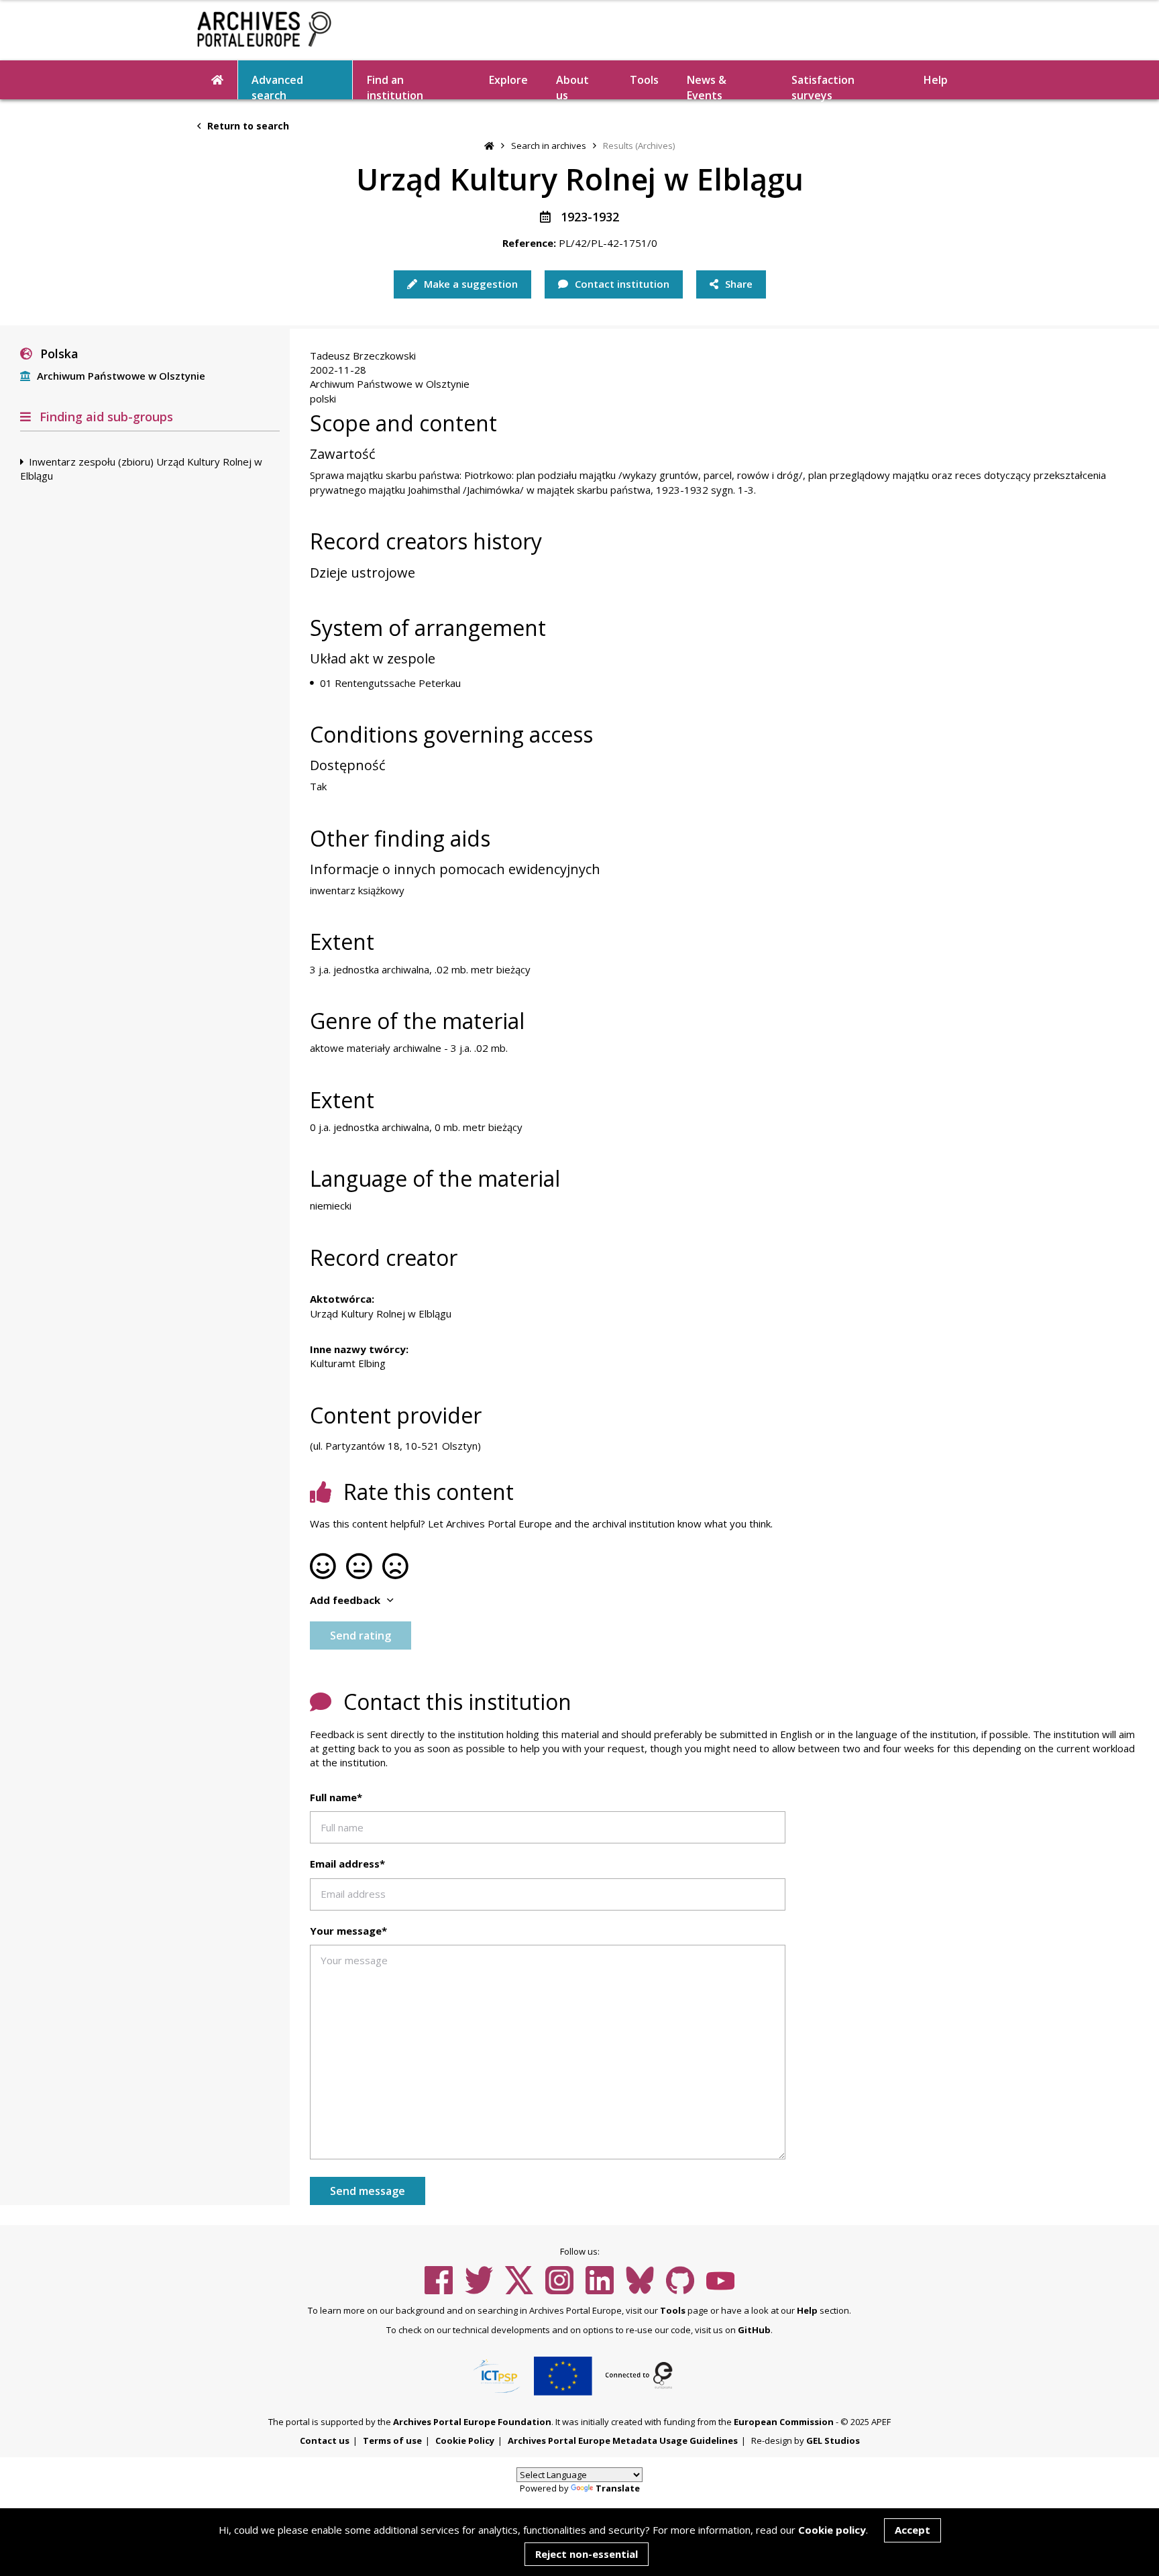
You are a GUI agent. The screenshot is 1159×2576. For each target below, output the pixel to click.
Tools (644, 80)
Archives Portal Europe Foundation (472, 2422)
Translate (618, 2488)
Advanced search (277, 86)
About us (572, 86)
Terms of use (392, 2440)
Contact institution (621, 284)
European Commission (784, 2422)
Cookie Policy (465, 2440)
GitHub (754, 2330)
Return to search (247, 126)
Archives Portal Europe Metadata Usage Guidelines (623, 2440)
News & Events (707, 86)
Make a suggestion (470, 284)
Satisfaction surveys (823, 86)
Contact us (325, 2440)
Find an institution (395, 86)
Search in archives (549, 146)
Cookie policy (832, 2530)
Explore (508, 80)
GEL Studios (833, 2440)
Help (807, 2310)
